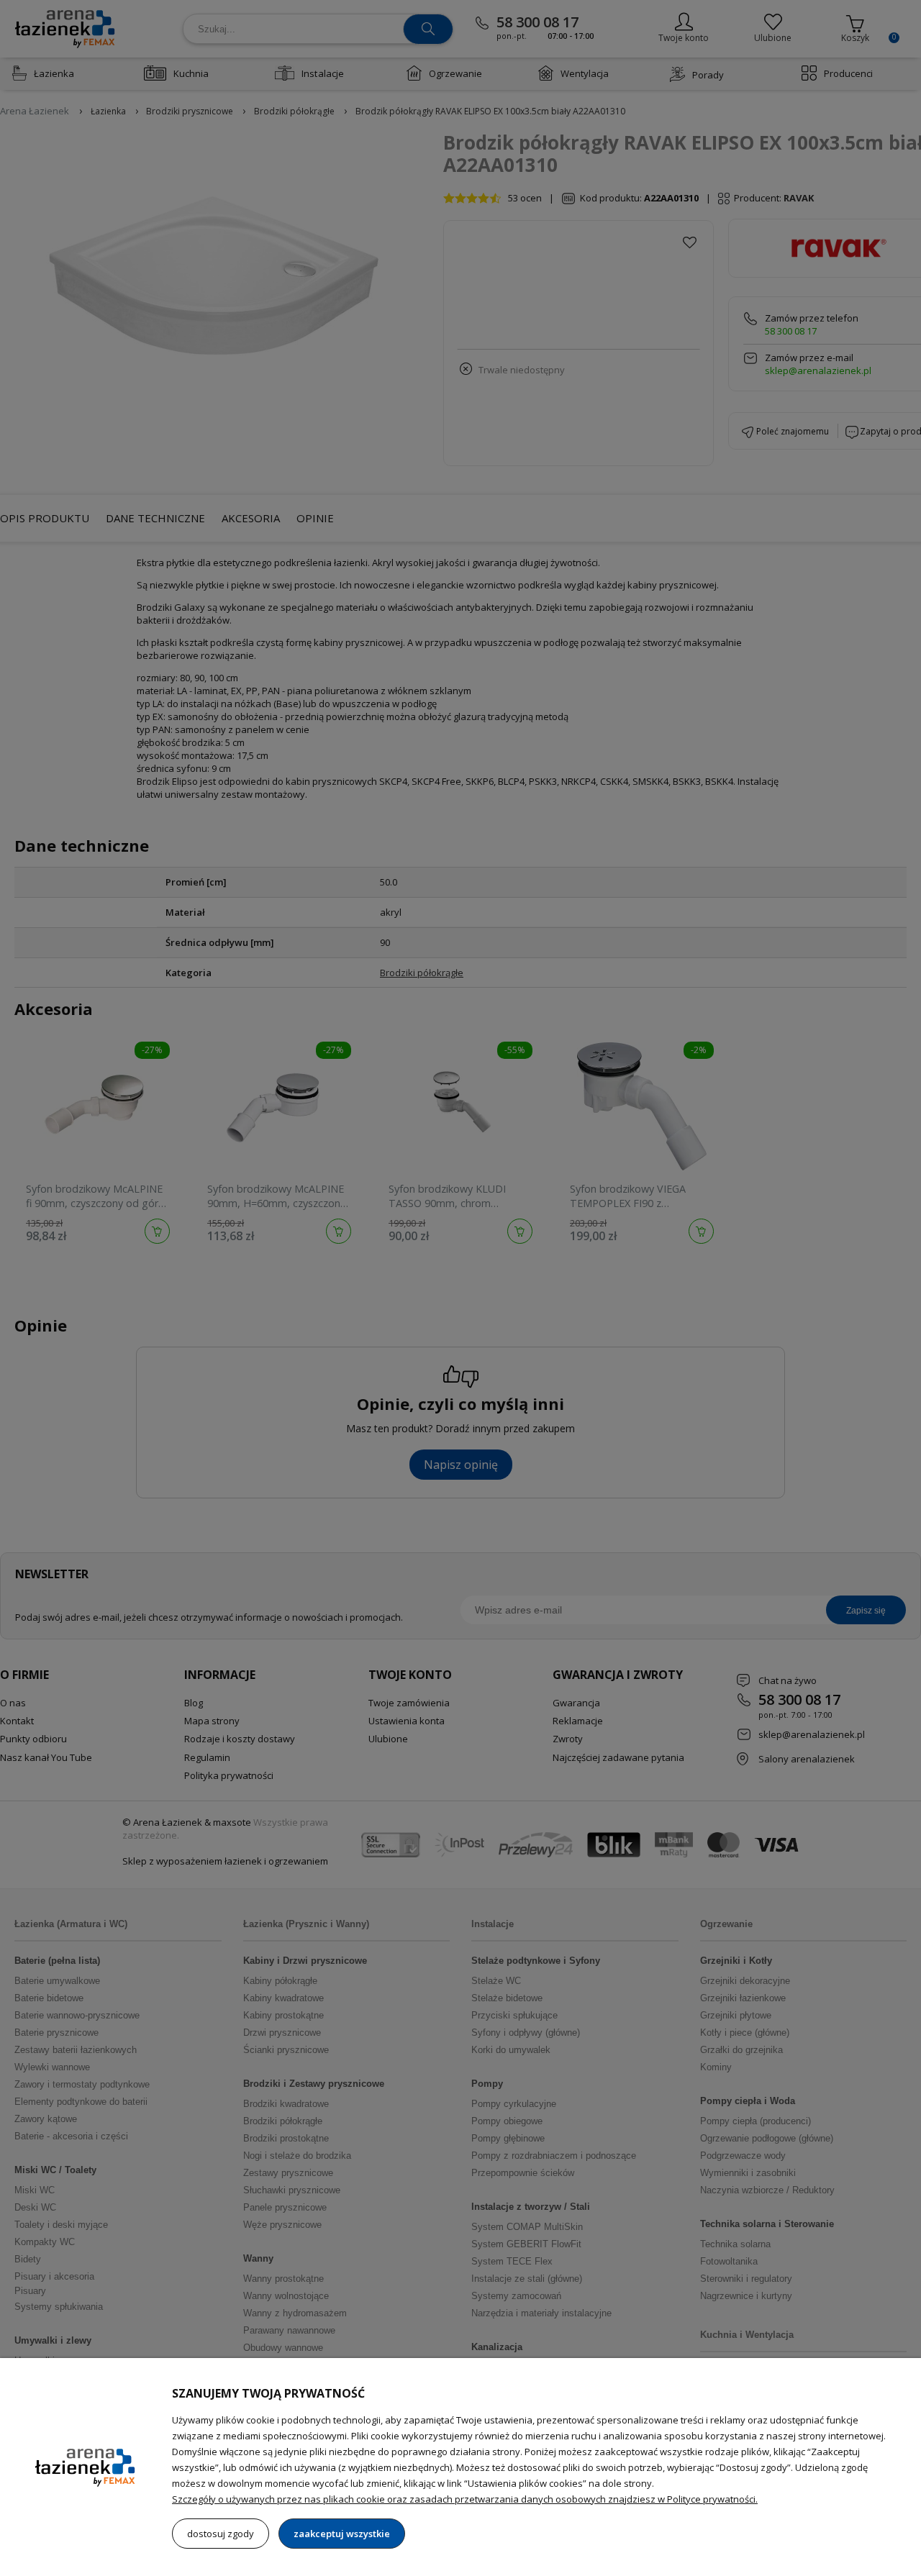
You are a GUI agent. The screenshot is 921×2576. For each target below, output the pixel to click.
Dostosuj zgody (221, 2534)
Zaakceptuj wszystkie (342, 2534)
